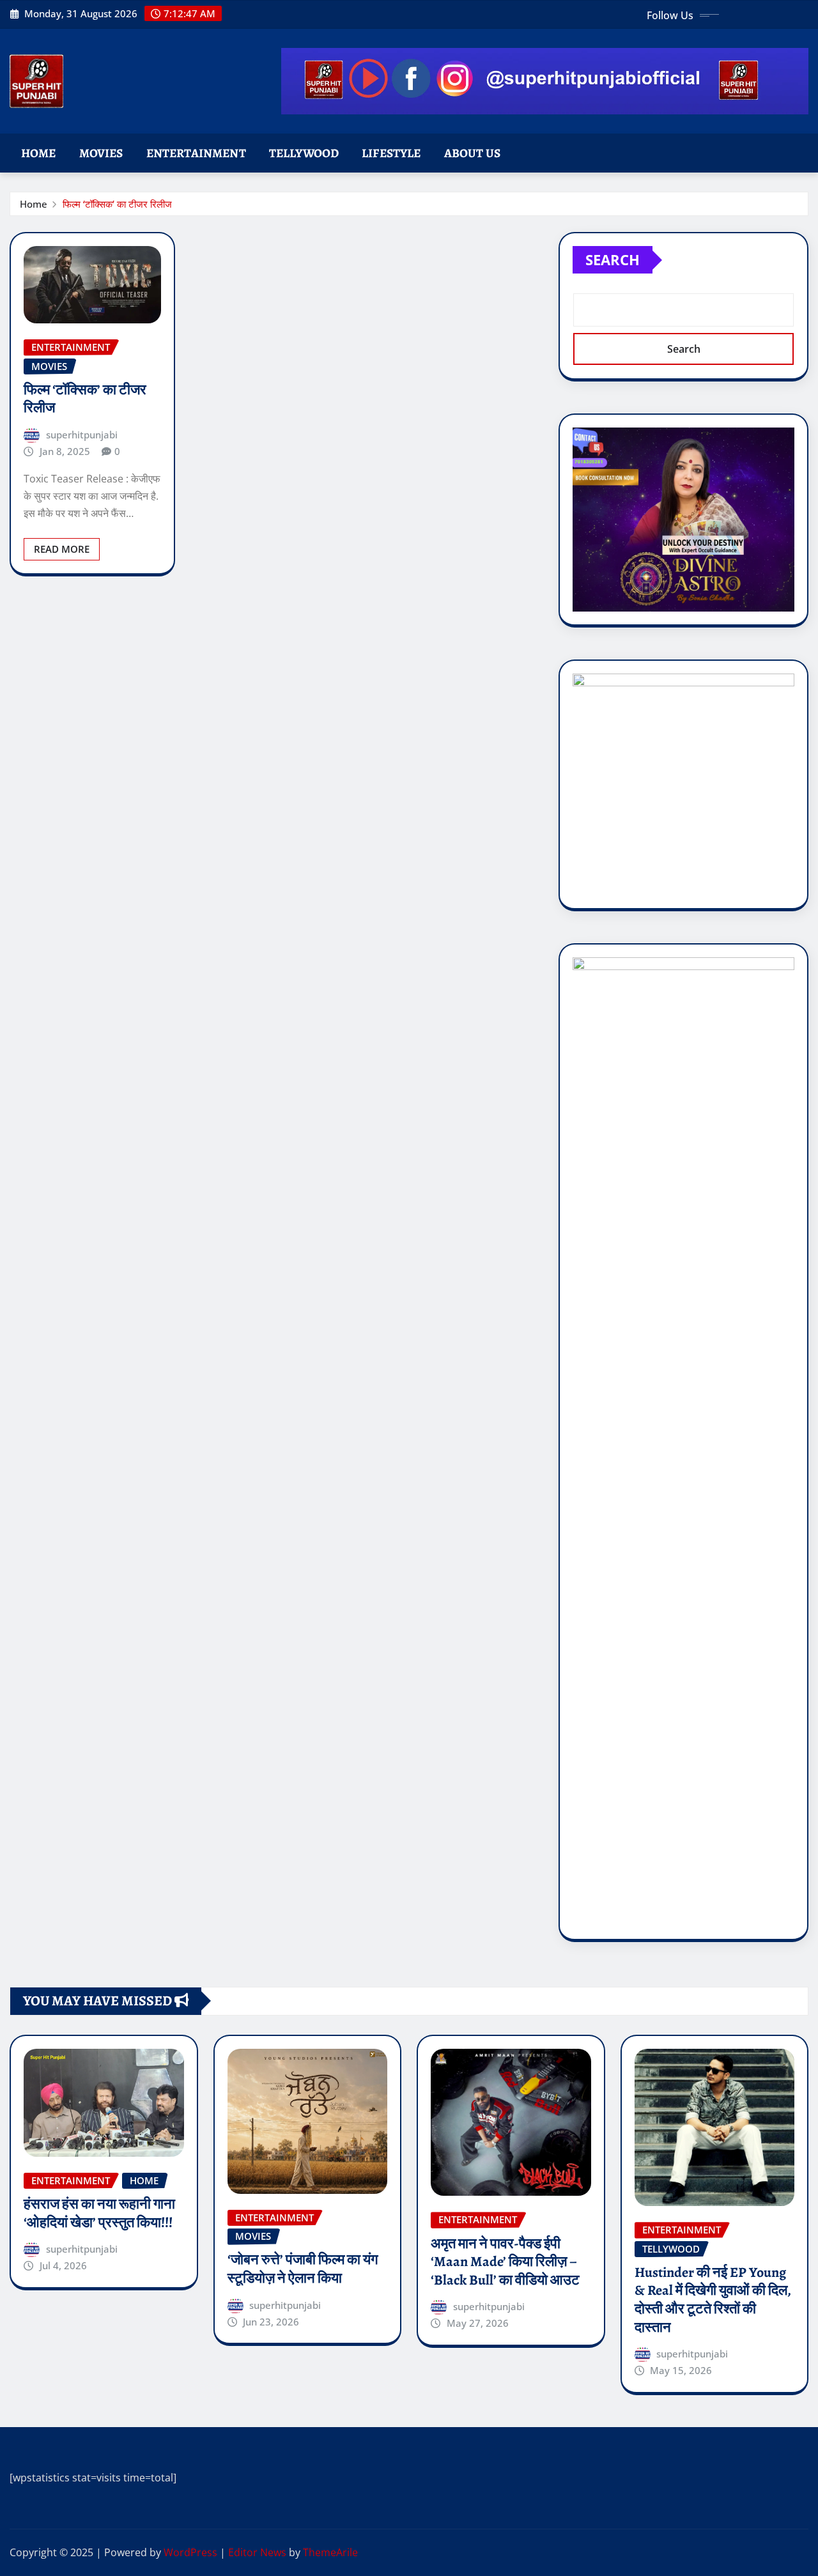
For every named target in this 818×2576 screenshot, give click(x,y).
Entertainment (196, 153)
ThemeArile (330, 2552)
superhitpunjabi (82, 435)
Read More (62, 549)
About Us (472, 153)
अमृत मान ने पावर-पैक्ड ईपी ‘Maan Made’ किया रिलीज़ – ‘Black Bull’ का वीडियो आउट (505, 2262)
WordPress (190, 2552)
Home (39, 153)
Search (613, 259)
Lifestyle (391, 153)
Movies (101, 153)
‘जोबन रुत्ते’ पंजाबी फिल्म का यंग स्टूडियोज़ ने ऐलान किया (303, 2269)
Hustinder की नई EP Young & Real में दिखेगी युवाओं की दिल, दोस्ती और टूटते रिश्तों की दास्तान (713, 2300)
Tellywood (304, 153)
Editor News (257, 2552)
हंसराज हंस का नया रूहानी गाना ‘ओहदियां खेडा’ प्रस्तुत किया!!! (99, 2213)
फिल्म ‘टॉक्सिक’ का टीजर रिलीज (117, 204)
